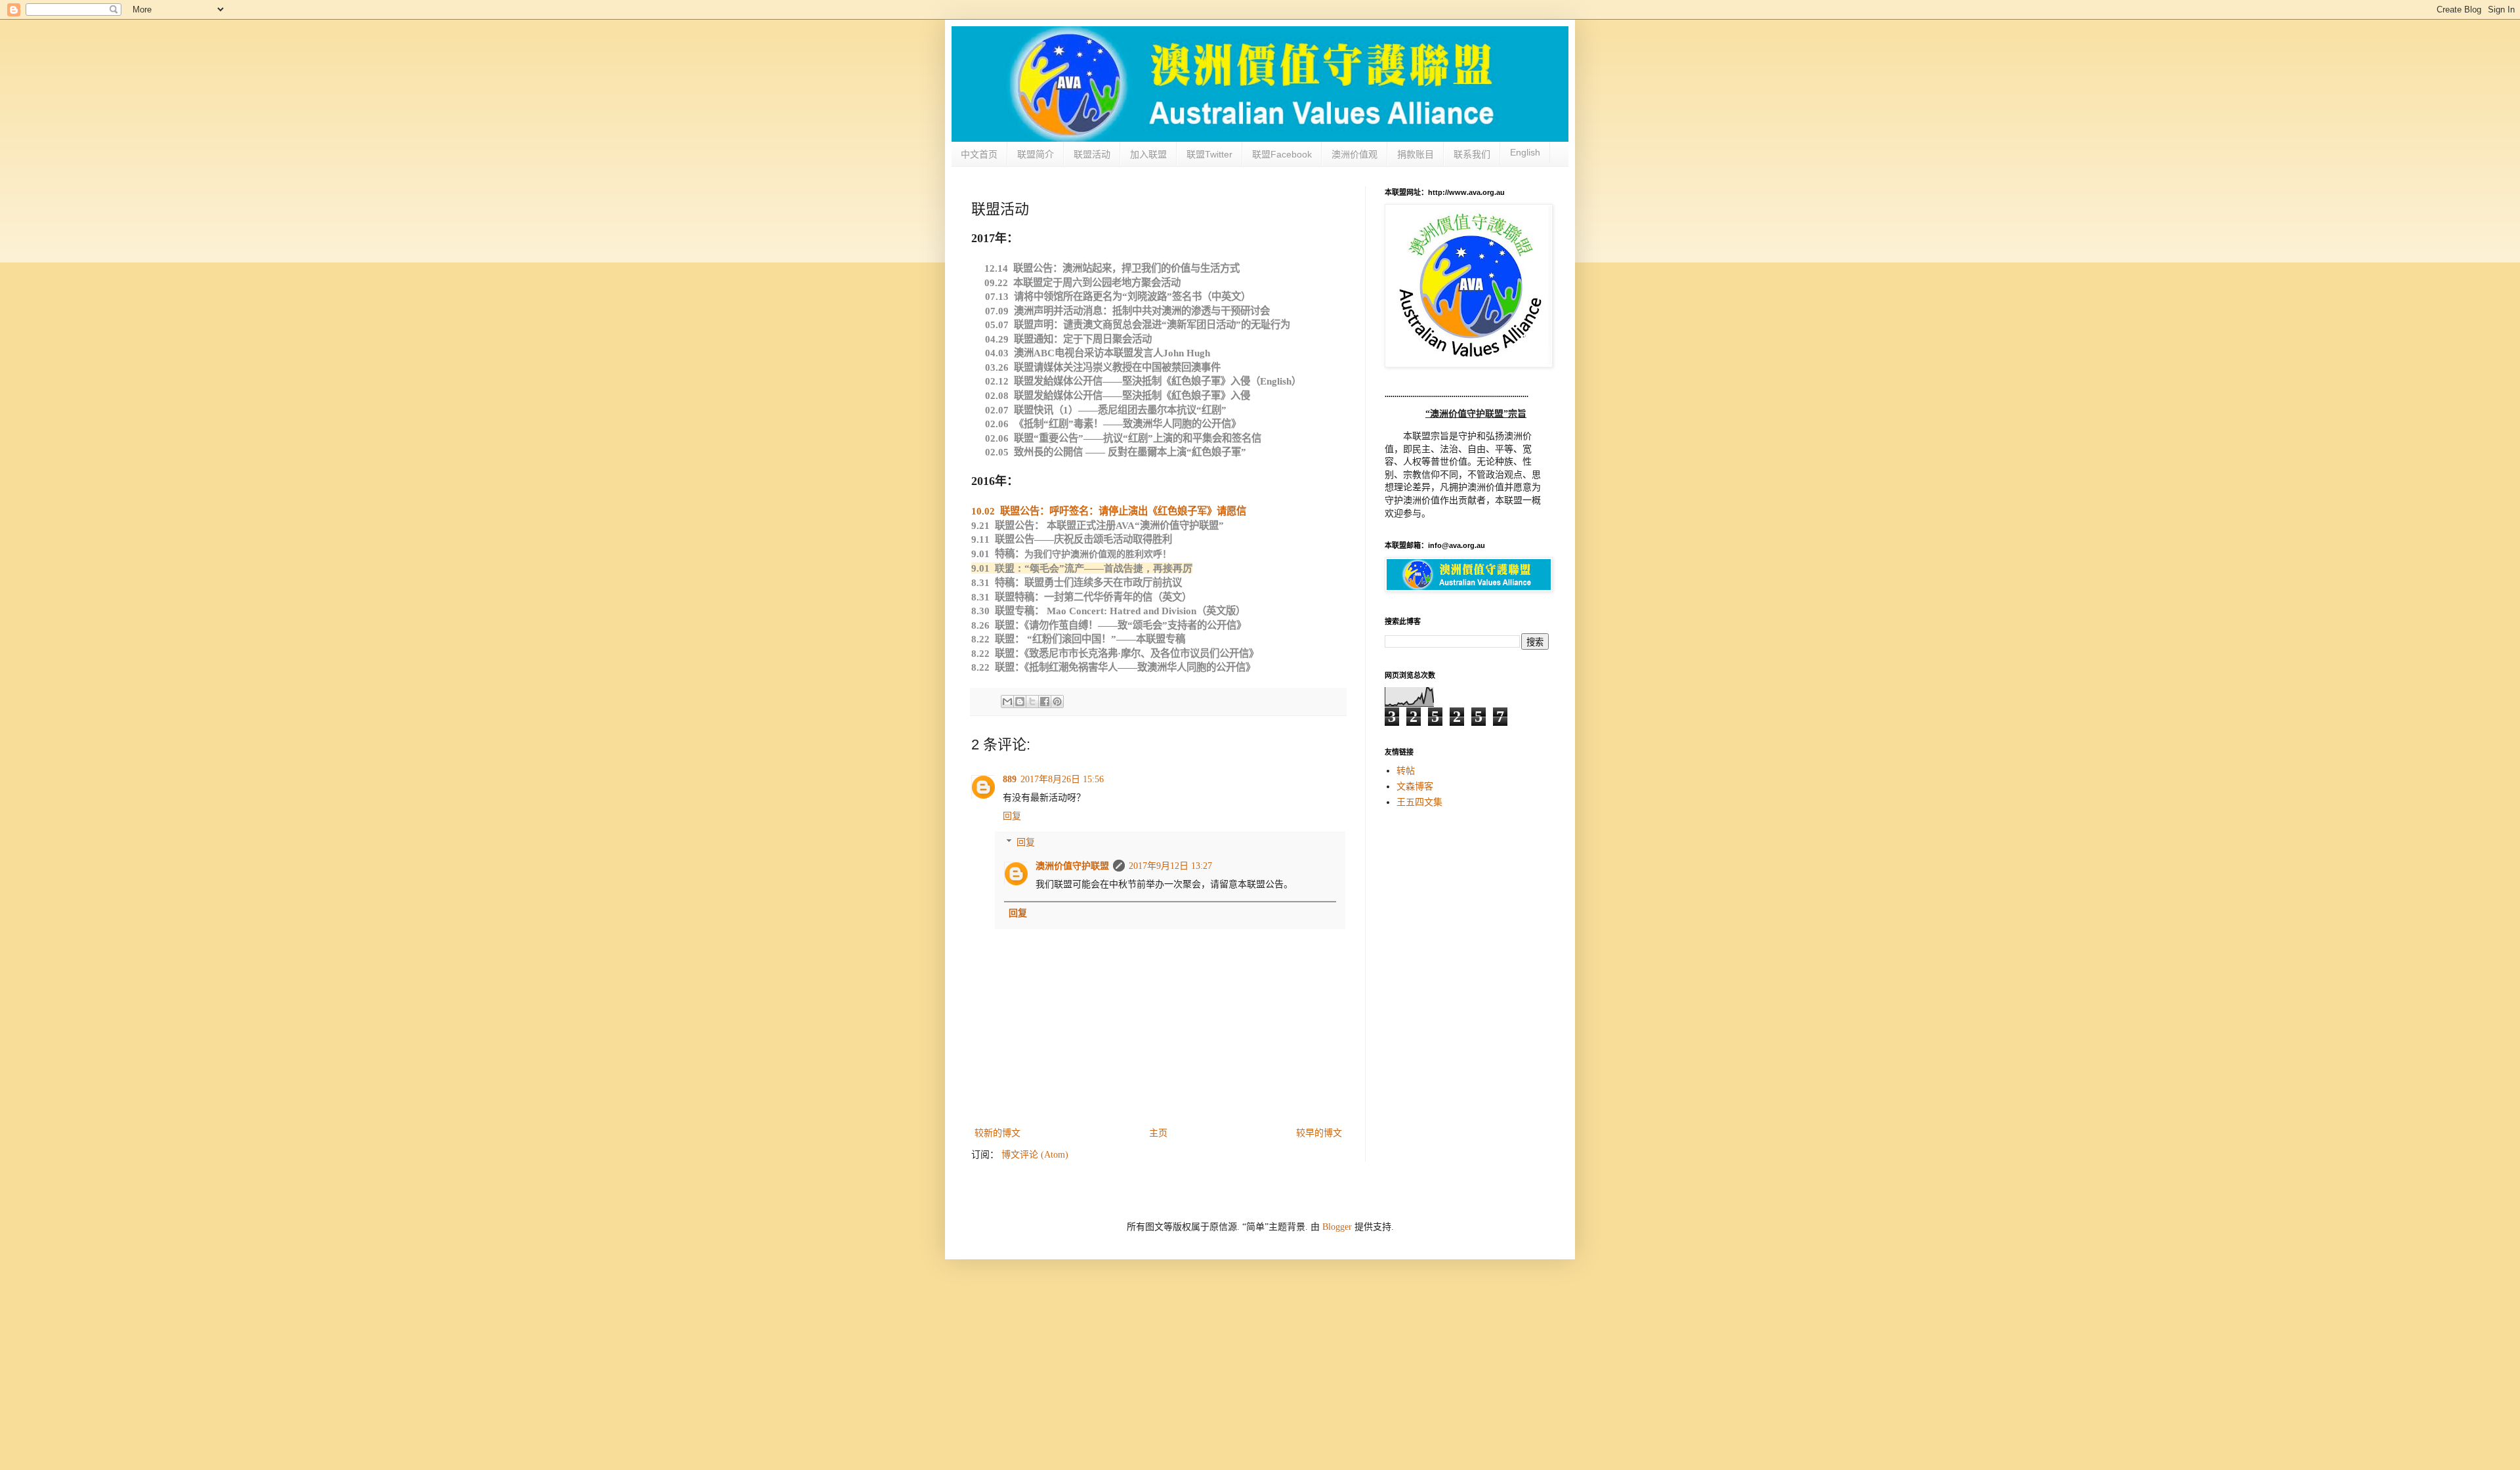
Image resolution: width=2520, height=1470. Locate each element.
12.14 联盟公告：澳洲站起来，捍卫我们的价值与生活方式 (1112, 268)
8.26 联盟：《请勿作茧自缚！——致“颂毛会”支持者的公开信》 (1109, 625)
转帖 (1406, 771)
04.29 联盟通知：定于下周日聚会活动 (1068, 339)
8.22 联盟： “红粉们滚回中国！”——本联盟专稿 (1078, 639)
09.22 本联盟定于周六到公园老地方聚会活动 (1082, 283)
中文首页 (979, 154)
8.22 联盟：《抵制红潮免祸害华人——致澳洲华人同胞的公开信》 (1113, 667)
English (1525, 152)
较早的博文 (1319, 1133)
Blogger (1337, 1227)
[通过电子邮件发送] (1007, 702)
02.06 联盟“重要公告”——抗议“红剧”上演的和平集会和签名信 (1123, 438)
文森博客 (1415, 787)
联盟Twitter (1209, 154)
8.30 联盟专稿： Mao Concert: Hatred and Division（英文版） (1108, 611)
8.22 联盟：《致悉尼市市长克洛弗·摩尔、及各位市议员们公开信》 (1115, 653)
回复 (1012, 816)
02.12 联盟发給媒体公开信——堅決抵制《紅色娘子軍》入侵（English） (1143, 381)
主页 (1158, 1133)
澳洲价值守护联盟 (1072, 866)
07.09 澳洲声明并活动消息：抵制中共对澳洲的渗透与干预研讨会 (1127, 311)
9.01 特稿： (1071, 554)
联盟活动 (1092, 154)
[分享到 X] (1032, 702)
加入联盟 (1148, 154)
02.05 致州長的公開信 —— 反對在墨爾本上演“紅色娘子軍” (1117, 452)
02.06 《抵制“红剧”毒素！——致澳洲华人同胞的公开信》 (1113, 424)
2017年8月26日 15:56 (1062, 779)
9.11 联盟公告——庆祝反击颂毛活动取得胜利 (1072, 539)
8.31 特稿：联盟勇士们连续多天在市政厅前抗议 (1077, 582)
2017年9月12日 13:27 (1170, 866)
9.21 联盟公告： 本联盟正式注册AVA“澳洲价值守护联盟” (1098, 525)
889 (1010, 779)
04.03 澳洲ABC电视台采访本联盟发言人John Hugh (1098, 353)
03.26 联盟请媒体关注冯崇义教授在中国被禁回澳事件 (1103, 367)
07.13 (1118, 296)
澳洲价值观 (1354, 154)
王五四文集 (1419, 802)
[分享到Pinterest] (1057, 702)
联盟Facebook (1282, 154)
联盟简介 (1036, 154)
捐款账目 (1416, 154)
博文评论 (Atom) (1035, 1155)
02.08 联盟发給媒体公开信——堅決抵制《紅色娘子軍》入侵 (1118, 395)
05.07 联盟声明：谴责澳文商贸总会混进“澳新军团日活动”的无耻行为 (1138, 325)
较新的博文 (997, 1133)
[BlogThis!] (1020, 702)
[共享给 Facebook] (1045, 702)
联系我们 (1472, 154)
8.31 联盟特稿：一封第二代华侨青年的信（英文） (1081, 597)
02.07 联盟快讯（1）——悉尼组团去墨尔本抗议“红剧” (1106, 410)
